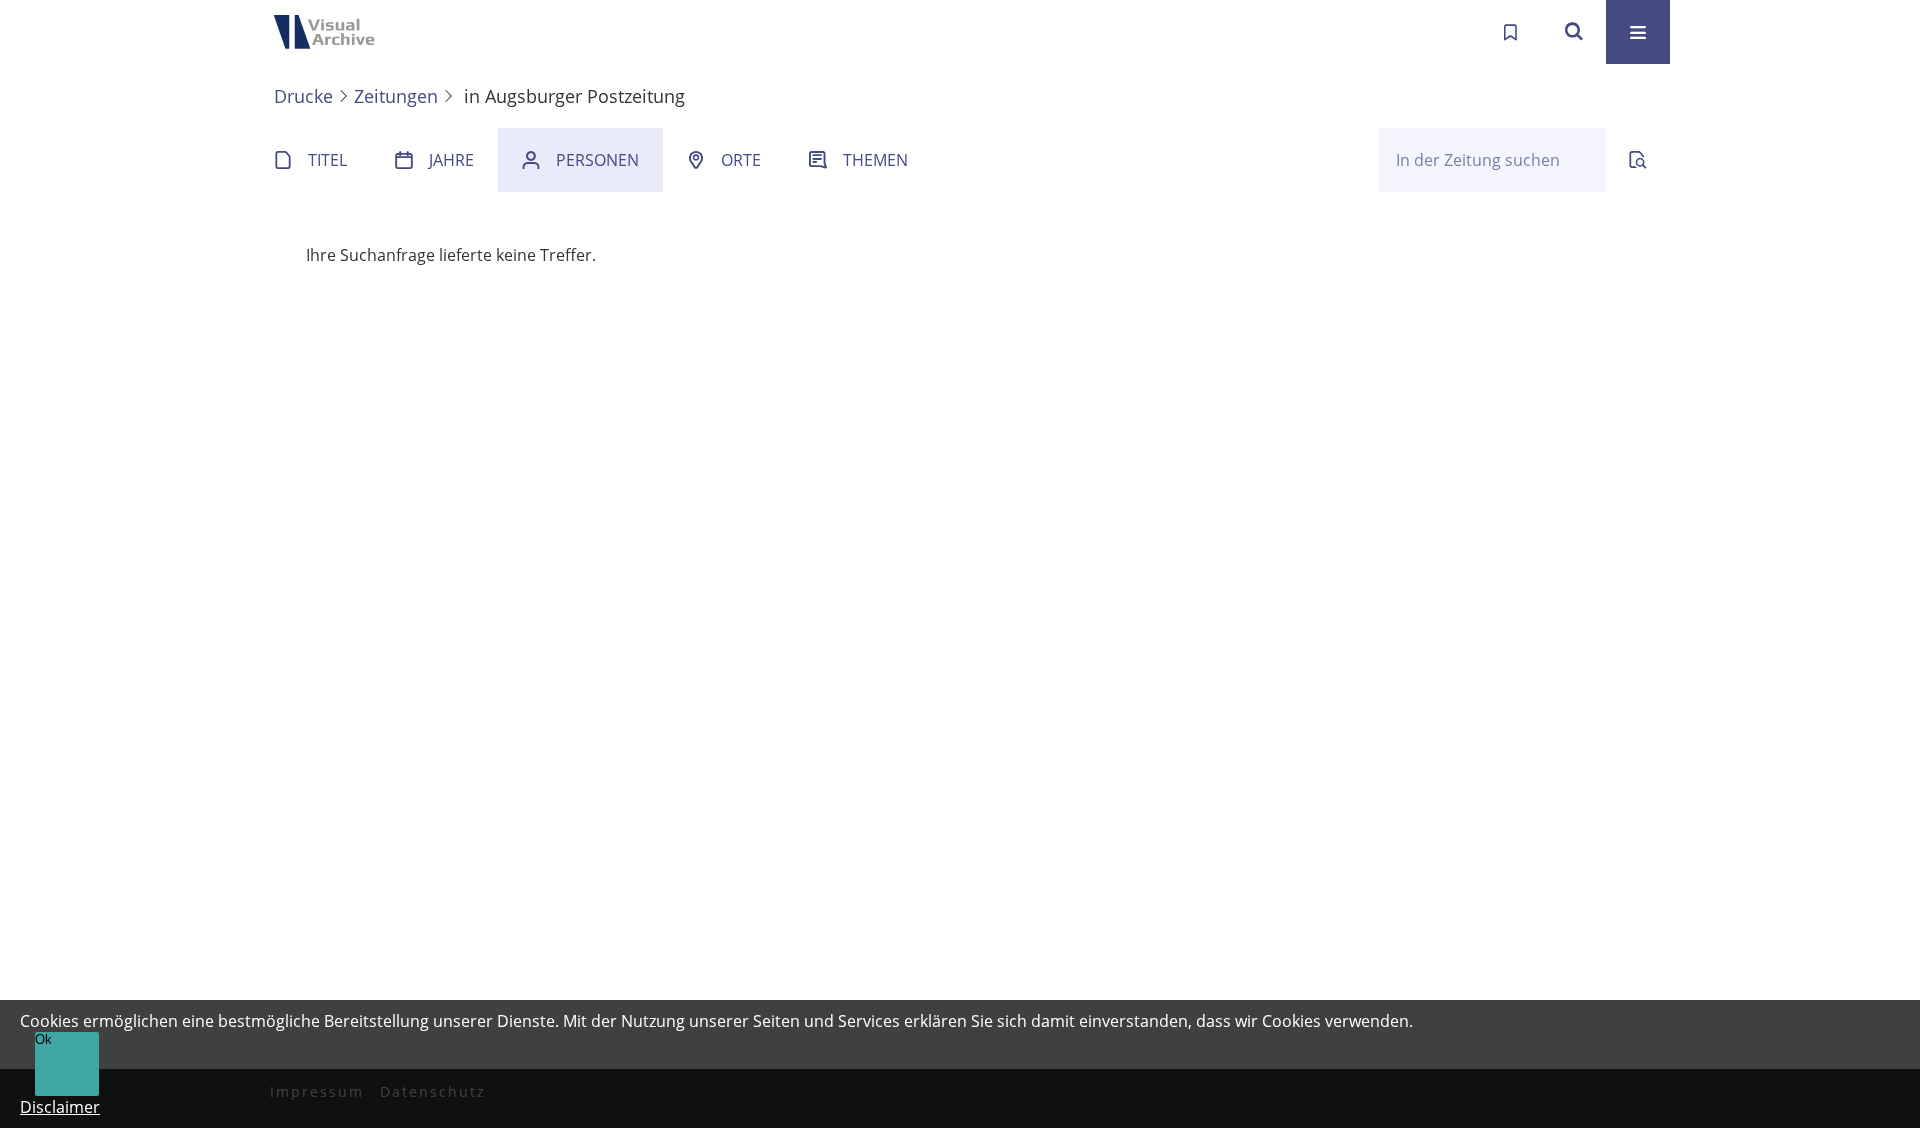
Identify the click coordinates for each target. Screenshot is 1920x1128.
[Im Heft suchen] (1638, 160)
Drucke (303, 96)
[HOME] (330, 32)
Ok (43, 1039)
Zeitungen (396, 96)
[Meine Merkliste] (1510, 32)
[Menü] (1638, 32)
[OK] (1574, 32)
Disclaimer (60, 1107)
